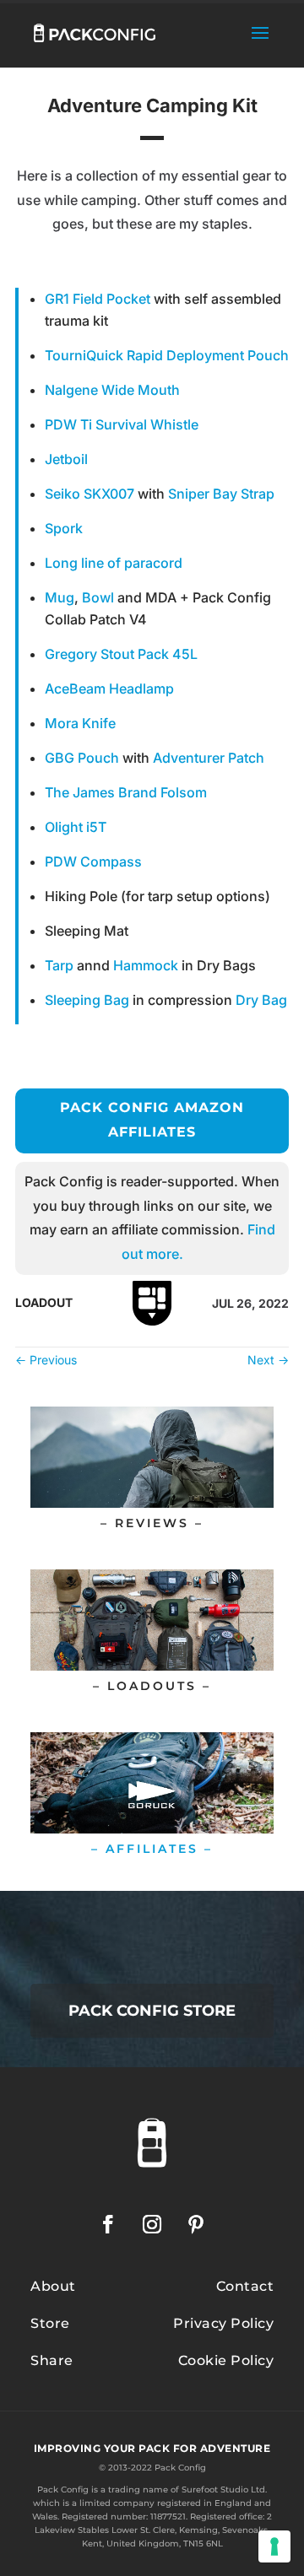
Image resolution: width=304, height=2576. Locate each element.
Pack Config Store (152, 2011)
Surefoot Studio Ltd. (224, 2490)
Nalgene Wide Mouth (112, 390)
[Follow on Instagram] (152, 2224)
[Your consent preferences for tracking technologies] (274, 2546)
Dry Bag (261, 1000)
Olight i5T (76, 827)
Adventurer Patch (209, 758)
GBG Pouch (82, 758)
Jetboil (66, 459)
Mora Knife (80, 723)
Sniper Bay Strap (221, 494)
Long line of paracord (114, 563)
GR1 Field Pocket (98, 299)
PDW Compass (93, 861)
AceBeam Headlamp (109, 689)
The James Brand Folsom (126, 792)
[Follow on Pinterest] (196, 2224)
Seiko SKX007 (90, 494)
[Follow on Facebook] (108, 2224)
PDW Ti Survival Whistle (122, 424)
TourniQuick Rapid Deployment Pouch (167, 355)
